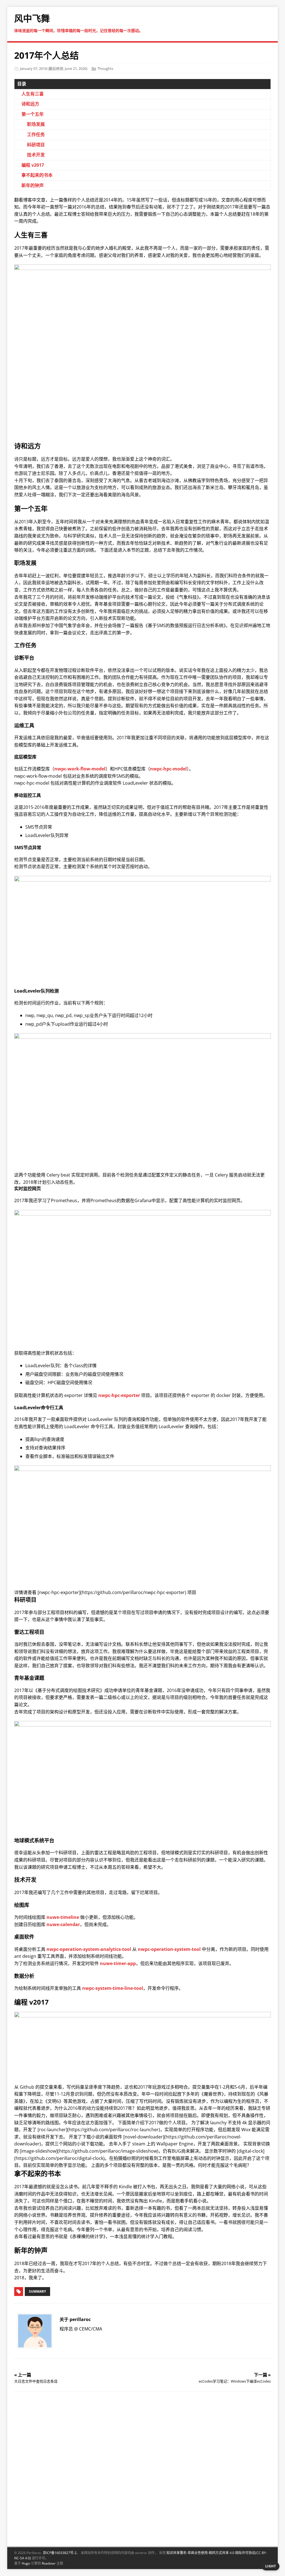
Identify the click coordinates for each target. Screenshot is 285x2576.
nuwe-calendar (63, 1924)
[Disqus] (143, 2468)
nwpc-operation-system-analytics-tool (89, 1949)
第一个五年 (33, 114)
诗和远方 (30, 104)
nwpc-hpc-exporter (119, 1395)
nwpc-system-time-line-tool (113, 1988)
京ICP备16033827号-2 (60, 2553)
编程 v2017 (33, 165)
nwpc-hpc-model (168, 769)
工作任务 (36, 134)
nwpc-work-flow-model (80, 769)
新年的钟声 (33, 185)
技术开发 (36, 155)
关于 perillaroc (75, 2319)
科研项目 (36, 145)
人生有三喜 (33, 94)
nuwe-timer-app (118, 1963)
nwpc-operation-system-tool (169, 1949)
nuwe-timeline (63, 1917)
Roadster (49, 2563)
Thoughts (105, 68)
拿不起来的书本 (37, 175)
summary (37, 2291)
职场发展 (36, 124)
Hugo (26, 2563)
